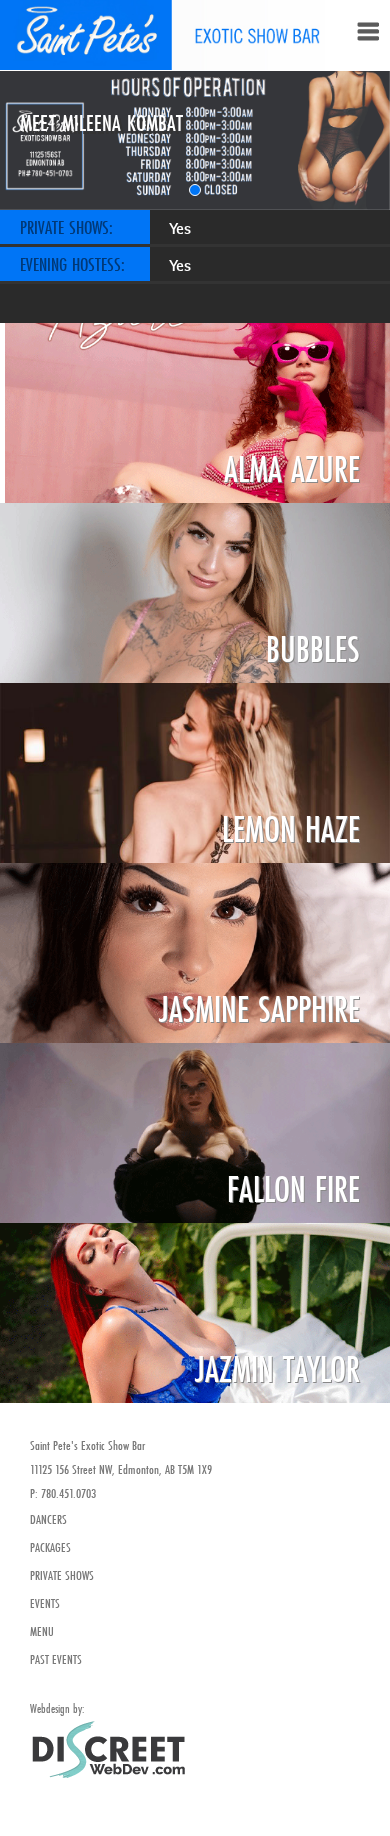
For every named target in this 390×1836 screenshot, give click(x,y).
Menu (42, 1631)
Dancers (48, 1519)
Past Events (56, 1659)
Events (45, 1603)
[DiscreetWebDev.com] (107, 1747)
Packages (50, 1547)
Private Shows (62, 1575)
